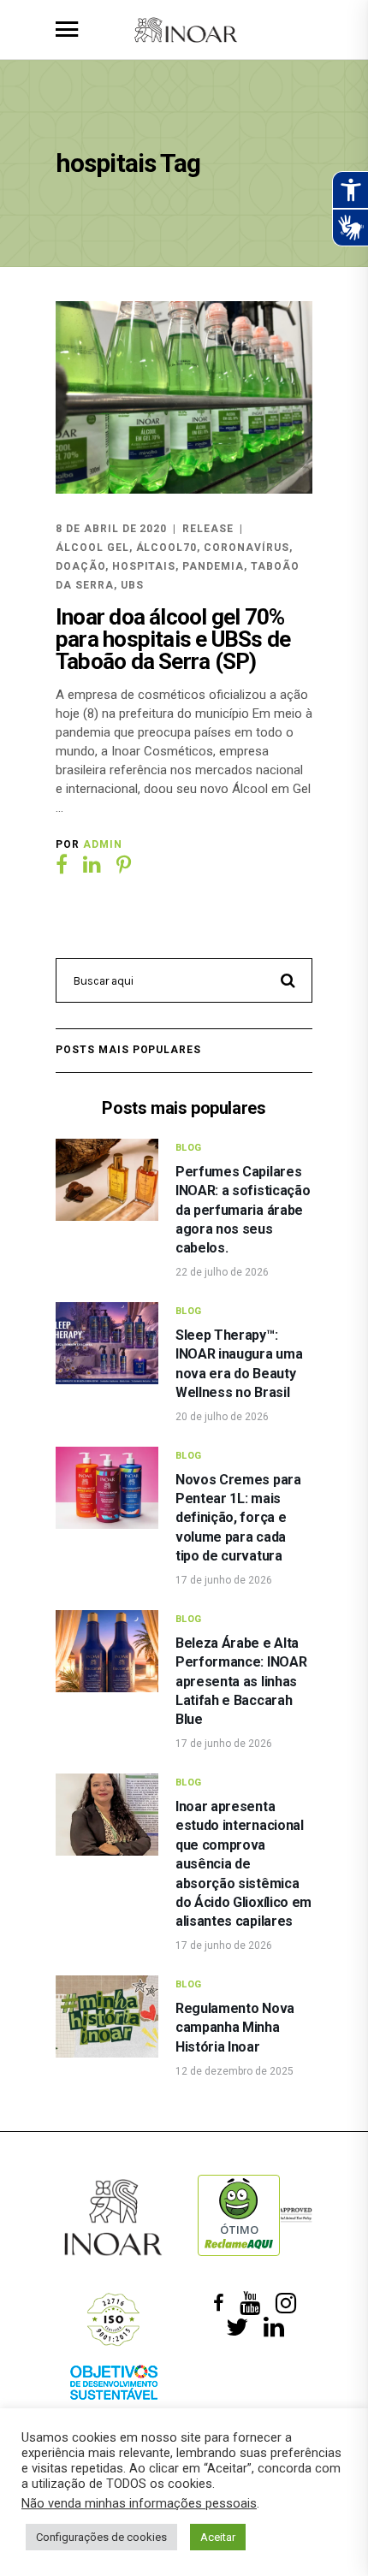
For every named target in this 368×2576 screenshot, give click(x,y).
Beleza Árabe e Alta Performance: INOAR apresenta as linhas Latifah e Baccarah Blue (241, 1682)
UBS (132, 585)
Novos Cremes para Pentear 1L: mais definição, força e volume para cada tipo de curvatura (238, 1518)
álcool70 (167, 548)
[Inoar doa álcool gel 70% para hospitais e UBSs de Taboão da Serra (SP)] (184, 397)
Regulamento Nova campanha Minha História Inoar (235, 2028)
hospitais (144, 566)
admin (103, 844)
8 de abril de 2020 (111, 529)
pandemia (213, 566)
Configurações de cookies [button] (101, 2537)
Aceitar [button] (218, 2537)
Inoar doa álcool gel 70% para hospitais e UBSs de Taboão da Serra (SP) (173, 639)
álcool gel (92, 548)
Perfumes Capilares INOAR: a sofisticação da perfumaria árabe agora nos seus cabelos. (243, 1210)
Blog (189, 1148)
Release (208, 529)
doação (80, 566)
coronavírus (246, 548)
